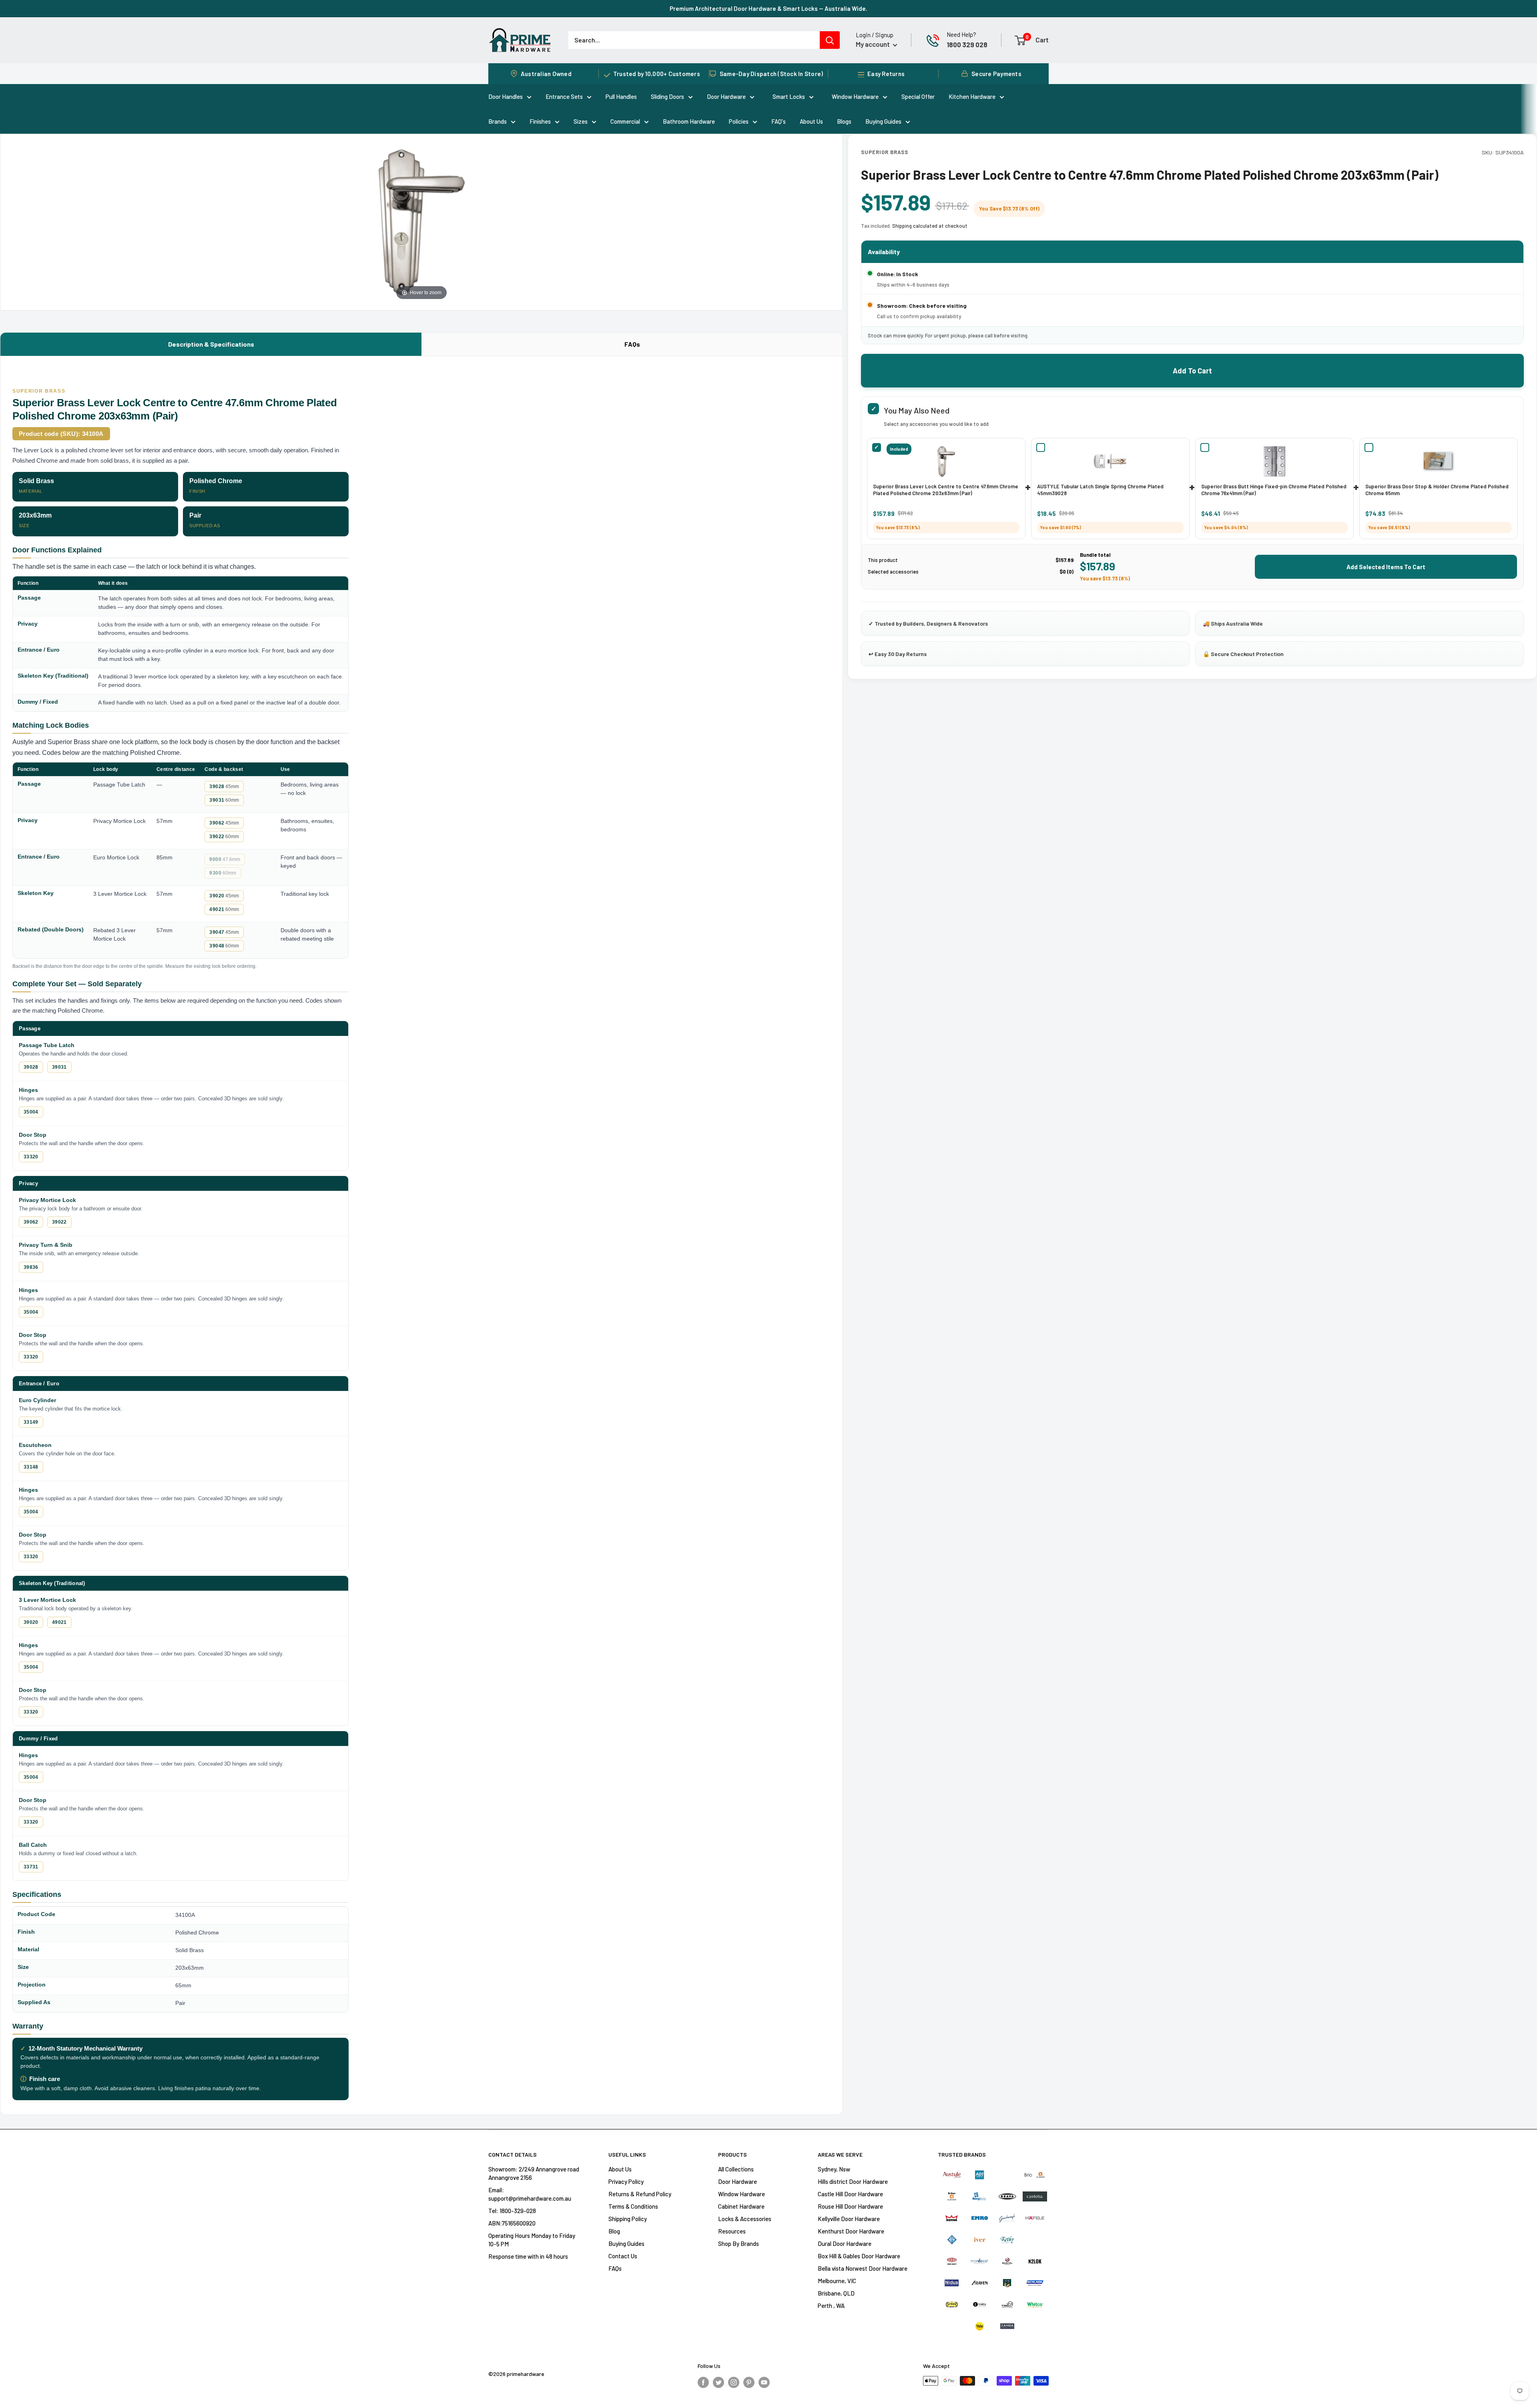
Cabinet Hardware (741, 2206)
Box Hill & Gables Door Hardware (859, 2256)
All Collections (736, 2169)
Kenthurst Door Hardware (851, 2231)
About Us (811, 121)
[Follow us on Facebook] (703, 2382)
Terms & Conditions (633, 2206)
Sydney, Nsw (834, 2169)
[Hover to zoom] (422, 221)
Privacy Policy (626, 2181)
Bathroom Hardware (689, 121)
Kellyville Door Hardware (849, 2219)
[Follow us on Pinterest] (749, 2382)
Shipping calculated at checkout (930, 226)
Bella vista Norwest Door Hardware (863, 2268)
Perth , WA (831, 2306)
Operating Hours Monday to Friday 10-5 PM (532, 2240)
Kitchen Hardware (972, 96)
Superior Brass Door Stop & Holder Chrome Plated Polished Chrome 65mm (1437, 490)
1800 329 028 (967, 44)
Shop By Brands (738, 2243)
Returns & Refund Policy (640, 2194)
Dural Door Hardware (845, 2243)
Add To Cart (1192, 371)
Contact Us (623, 2256)
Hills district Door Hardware (853, 2181)
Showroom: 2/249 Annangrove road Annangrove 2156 (534, 2173)
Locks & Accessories (745, 2219)
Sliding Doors (667, 96)
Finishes (540, 121)
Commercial (625, 121)
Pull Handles (621, 96)
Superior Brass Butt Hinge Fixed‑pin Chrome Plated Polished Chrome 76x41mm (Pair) (1274, 490)
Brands (498, 121)
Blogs (844, 121)
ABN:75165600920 (512, 2223)
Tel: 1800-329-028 (512, 2211)
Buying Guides (883, 121)
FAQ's (779, 121)
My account (873, 44)
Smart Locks (789, 96)
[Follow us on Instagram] (734, 2382)
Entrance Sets (564, 96)
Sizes (581, 121)
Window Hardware (855, 96)
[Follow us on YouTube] (764, 2382)
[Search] (830, 40)
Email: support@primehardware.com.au (530, 2194)
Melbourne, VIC (837, 2281)
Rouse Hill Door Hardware (850, 2206)
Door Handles (506, 96)
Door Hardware (726, 96)
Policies (739, 121)
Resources (732, 2231)
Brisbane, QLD (836, 2293)
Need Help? (961, 34)
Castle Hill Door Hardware (850, 2194)
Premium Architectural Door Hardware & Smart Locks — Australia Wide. (768, 8)
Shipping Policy (628, 2219)
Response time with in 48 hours (528, 2256)
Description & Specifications (211, 344)
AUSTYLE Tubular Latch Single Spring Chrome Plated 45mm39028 (1100, 490)
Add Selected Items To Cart (1386, 567)
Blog (614, 2231)
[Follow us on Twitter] (718, 2382)
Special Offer (918, 96)
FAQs (632, 344)
